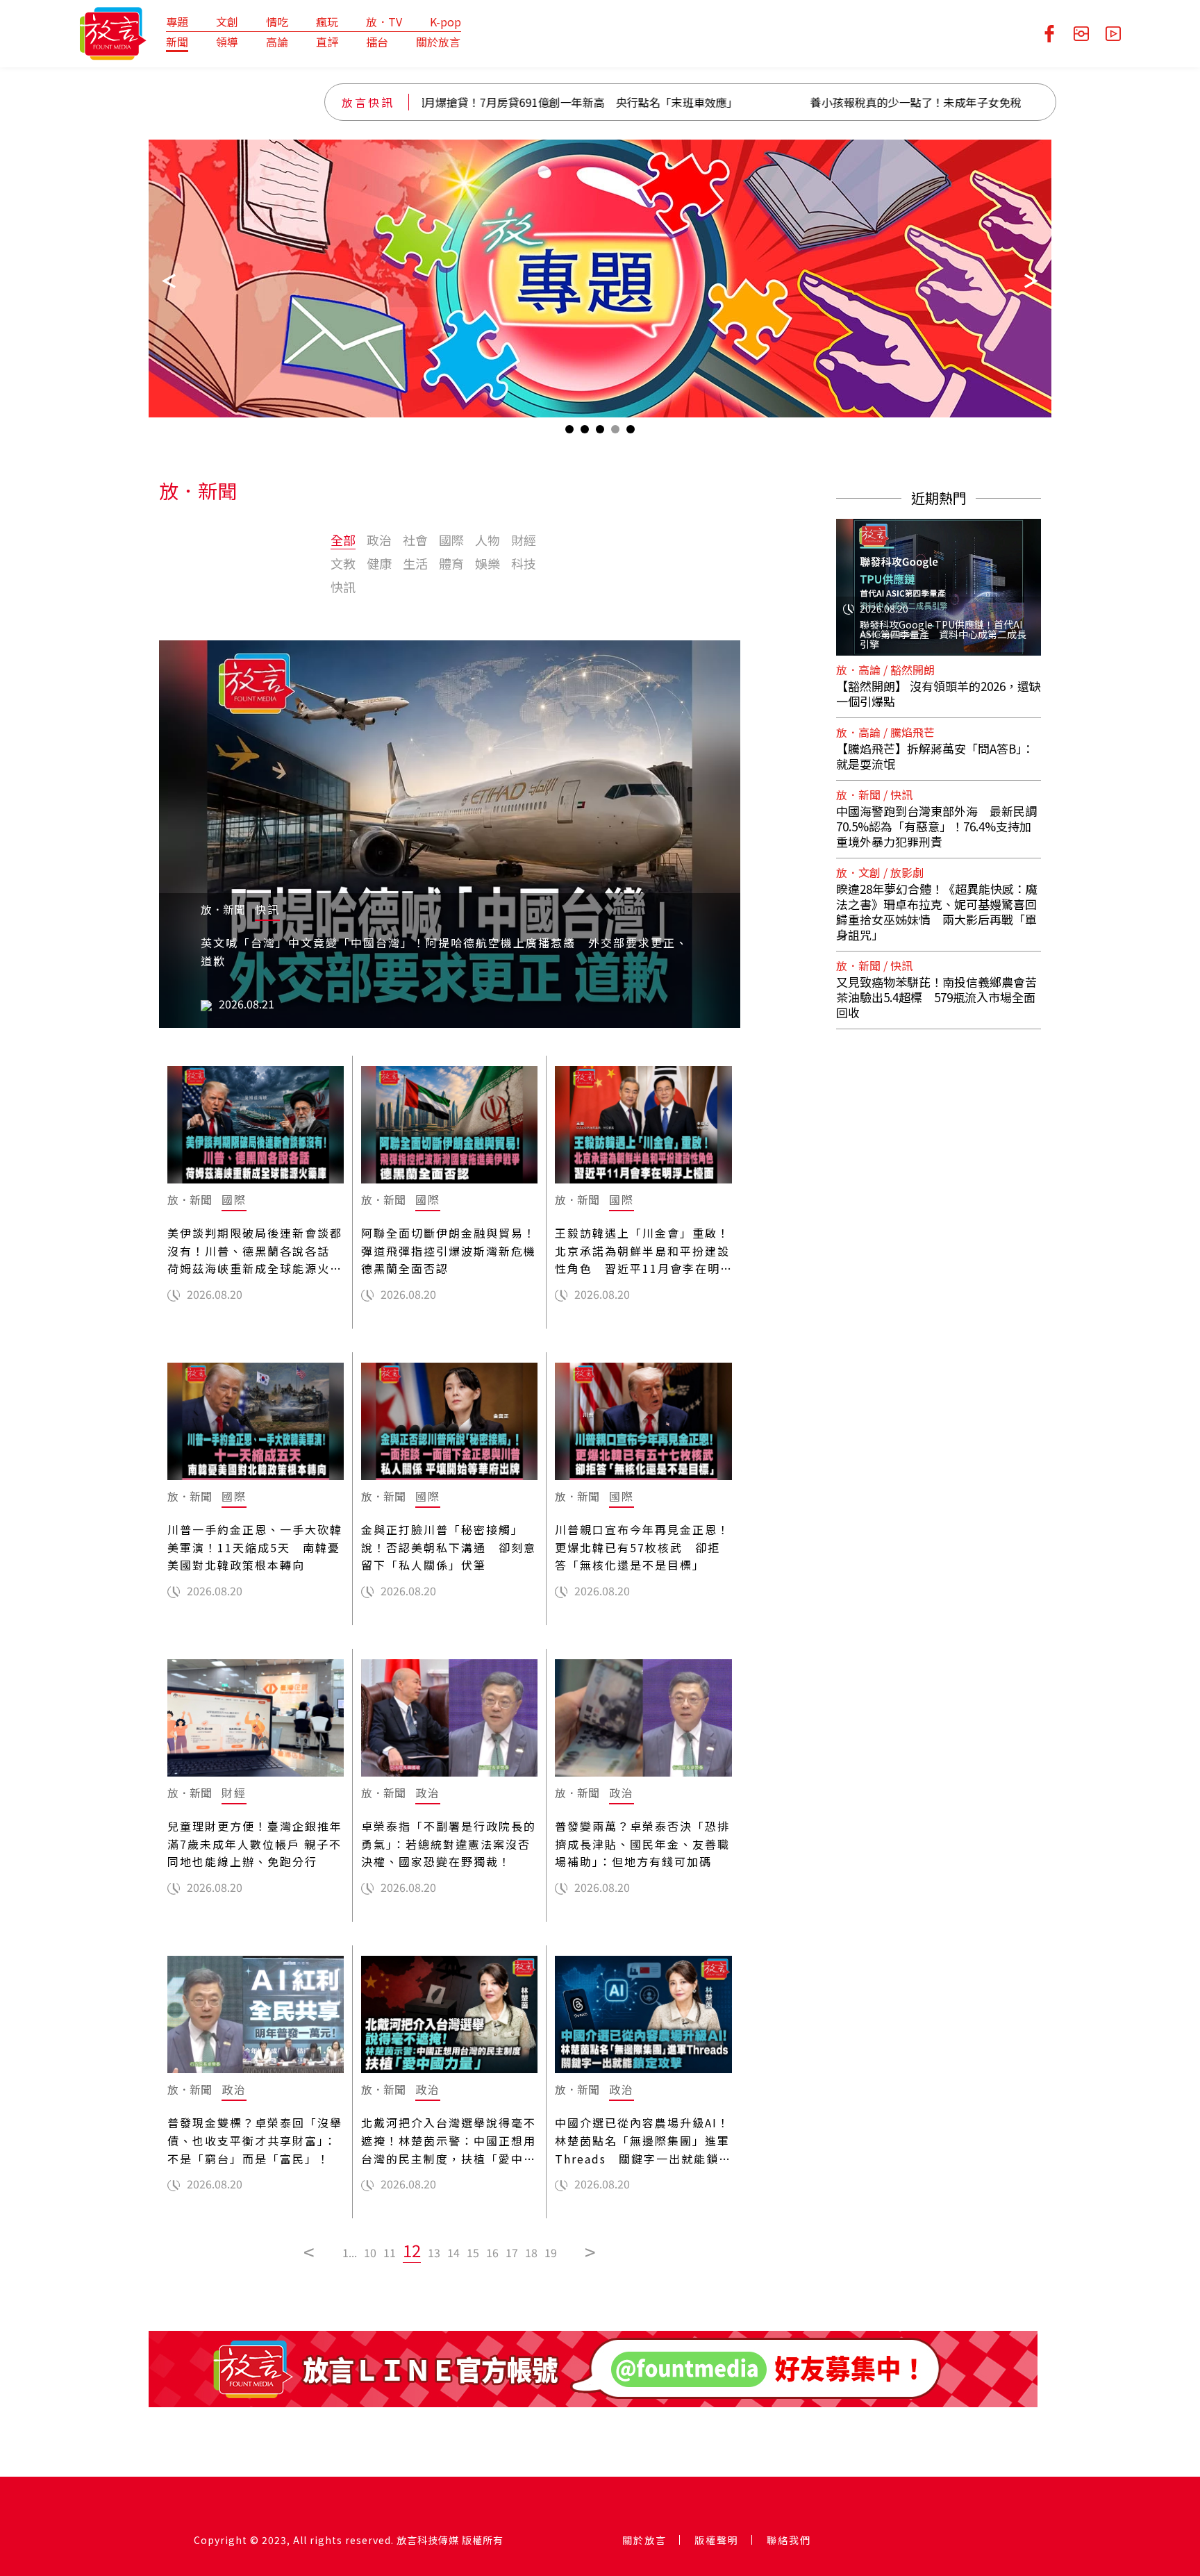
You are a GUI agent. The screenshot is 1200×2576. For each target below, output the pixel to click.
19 (551, 2252)
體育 (451, 563)
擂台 (377, 42)
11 (390, 2252)
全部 (343, 540)
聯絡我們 (789, 2540)
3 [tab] (600, 432)
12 (412, 2250)
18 (531, 2252)
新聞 (177, 42)
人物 (487, 540)
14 (453, 2252)
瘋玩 (327, 22)
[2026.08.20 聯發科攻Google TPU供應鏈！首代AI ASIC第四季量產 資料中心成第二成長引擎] (939, 579)
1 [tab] (569, 432)
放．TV (384, 22)
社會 (415, 540)
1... (350, 2252)
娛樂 (487, 563)
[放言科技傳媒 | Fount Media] (113, 32)
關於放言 (438, 42)
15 (473, 2252)
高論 (277, 42)
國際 (451, 540)
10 (370, 2252)
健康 (379, 563)
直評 (327, 42)
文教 (343, 563)
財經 (524, 540)
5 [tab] (631, 432)
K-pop (445, 22)
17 (512, 2252)
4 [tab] (615, 432)
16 (492, 2252)
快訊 (343, 587)
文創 (227, 22)
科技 (524, 563)
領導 (227, 42)
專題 (177, 22)
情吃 (277, 22)
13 (434, 2252)
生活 (415, 563)
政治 (379, 540)
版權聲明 (717, 2540)
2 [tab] (585, 432)
